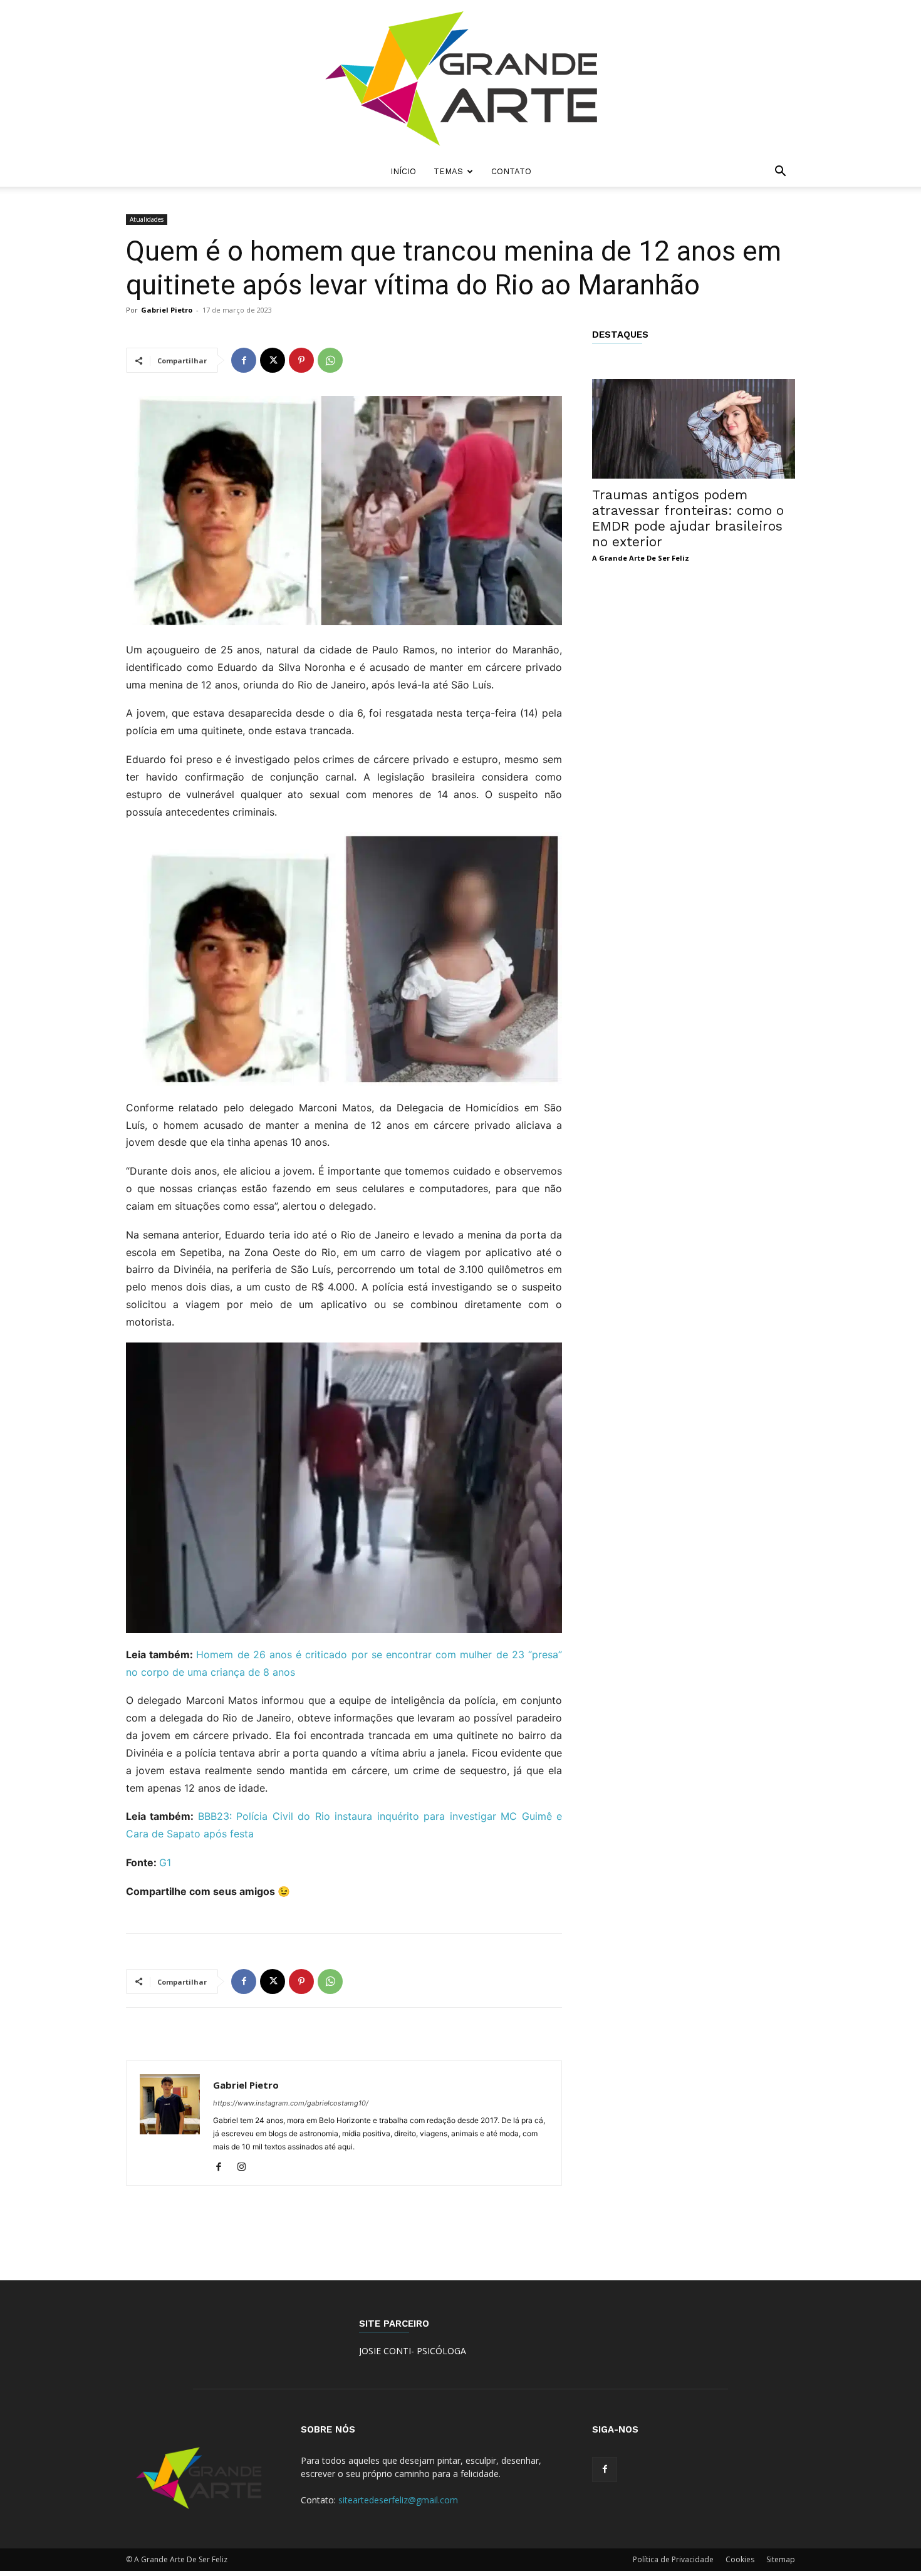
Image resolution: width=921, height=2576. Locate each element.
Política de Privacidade (673, 2559)
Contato (511, 171)
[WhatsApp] (330, 360)
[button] (780, 173)
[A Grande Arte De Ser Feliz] (460, 78)
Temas (448, 171)
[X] (273, 360)
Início (403, 171)
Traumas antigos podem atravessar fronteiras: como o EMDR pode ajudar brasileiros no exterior (688, 518)
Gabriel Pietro (167, 310)
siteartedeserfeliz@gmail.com (398, 2500)
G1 (165, 1862)
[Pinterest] (301, 360)
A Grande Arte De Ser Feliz (641, 558)
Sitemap (781, 2559)
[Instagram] (246, 2168)
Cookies (740, 2559)
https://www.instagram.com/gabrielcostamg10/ (291, 2103)
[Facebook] (244, 360)
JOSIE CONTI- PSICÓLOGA (413, 2351)
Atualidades (147, 219)
